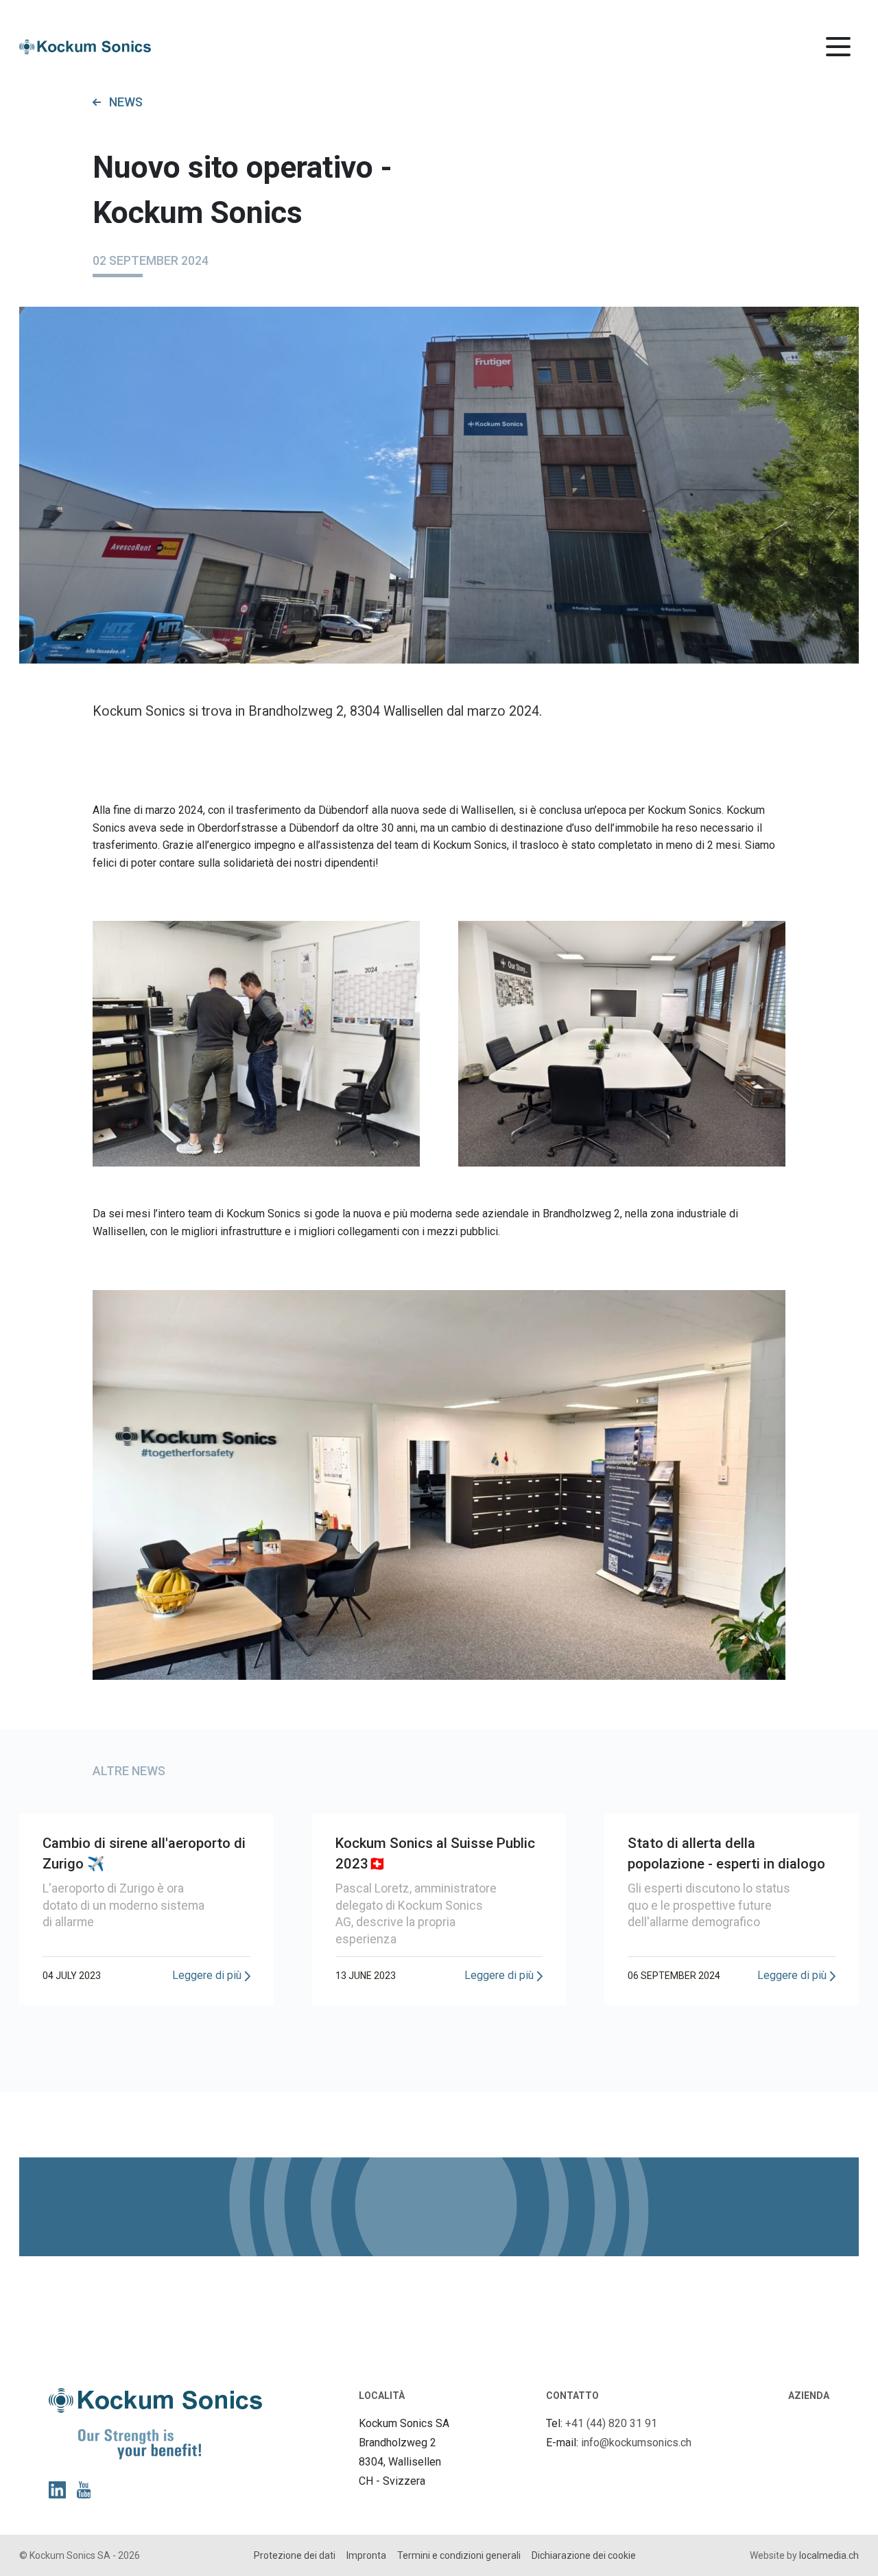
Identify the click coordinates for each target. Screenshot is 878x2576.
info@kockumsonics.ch (636, 2443)
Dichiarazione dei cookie (584, 2555)
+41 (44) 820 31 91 (611, 2423)
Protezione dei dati (295, 2555)
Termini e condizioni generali (459, 2555)
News (126, 102)
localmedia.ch (829, 2555)
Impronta (366, 2555)
